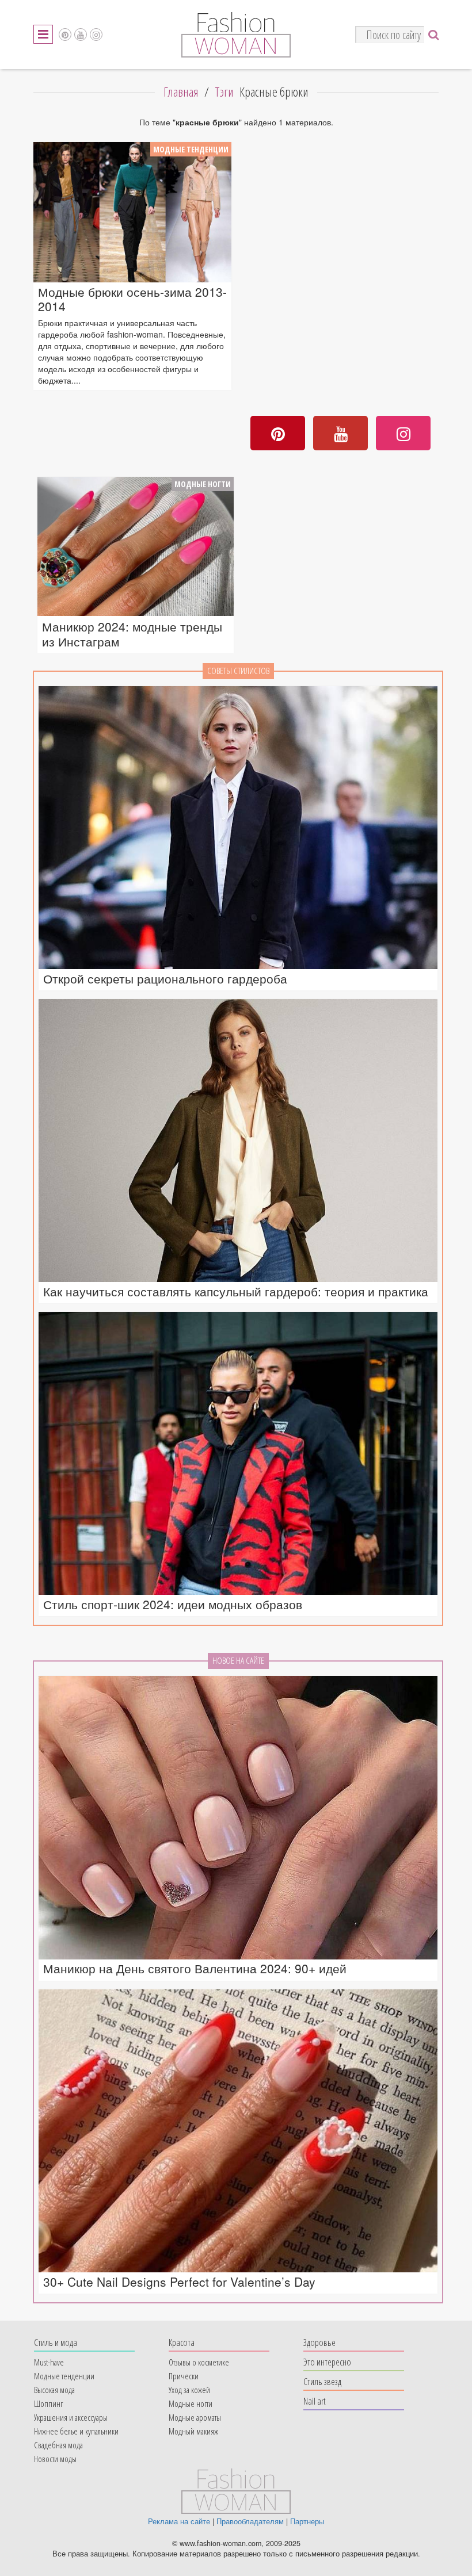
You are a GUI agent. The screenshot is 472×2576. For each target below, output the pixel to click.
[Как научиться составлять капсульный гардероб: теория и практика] (238, 1140)
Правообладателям (250, 2521)
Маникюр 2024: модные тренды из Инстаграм (132, 634)
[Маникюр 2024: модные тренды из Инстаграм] (136, 547)
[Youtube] (81, 35)
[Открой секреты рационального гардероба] (238, 828)
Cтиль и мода (56, 2342)
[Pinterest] (65, 35)
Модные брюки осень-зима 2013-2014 (132, 299)
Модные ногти (203, 484)
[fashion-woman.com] (236, 54)
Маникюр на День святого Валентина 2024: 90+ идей (195, 1968)
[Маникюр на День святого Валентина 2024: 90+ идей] (238, 1817)
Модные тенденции (191, 149)
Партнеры (307, 2521)
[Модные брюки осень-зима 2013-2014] (132, 212)
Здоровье (319, 2342)
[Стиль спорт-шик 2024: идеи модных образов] (238, 1453)
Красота (182, 2342)
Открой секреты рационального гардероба (165, 979)
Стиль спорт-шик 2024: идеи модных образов (173, 1604)
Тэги (224, 92)
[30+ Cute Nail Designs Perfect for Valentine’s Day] (238, 2131)
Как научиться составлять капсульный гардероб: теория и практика (236, 1291)
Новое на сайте (238, 1661)
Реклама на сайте (179, 2521)
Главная (181, 92)
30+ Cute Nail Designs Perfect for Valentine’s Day (179, 2282)
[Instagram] (96, 35)
